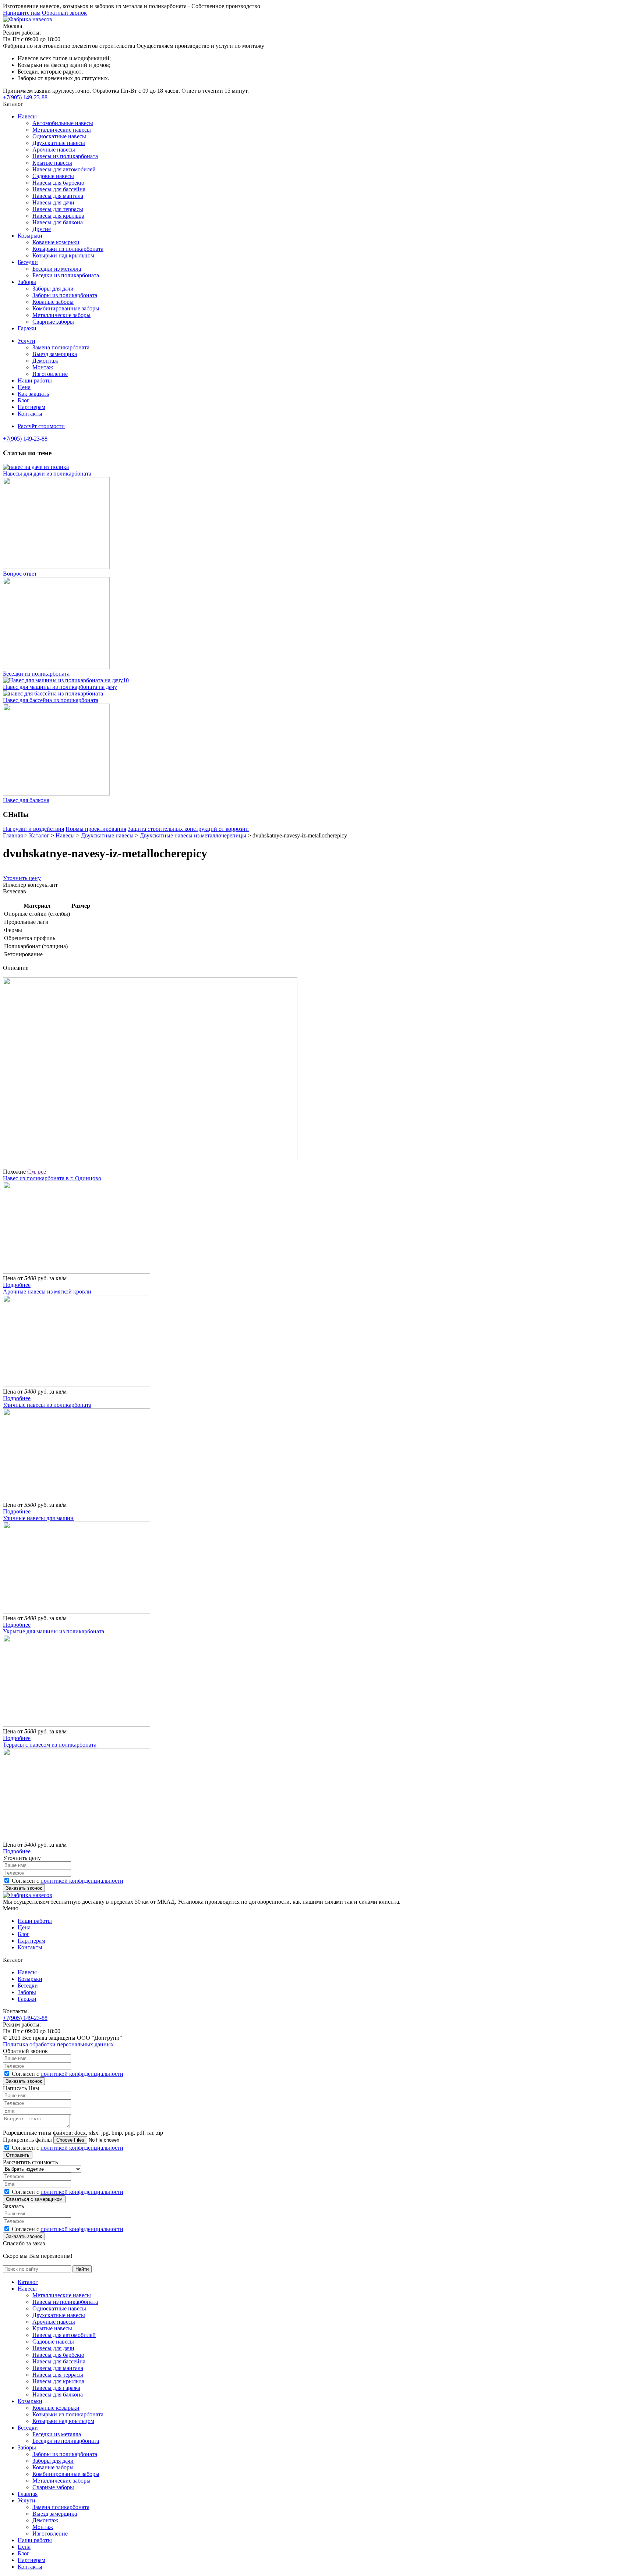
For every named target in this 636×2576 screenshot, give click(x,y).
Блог (24, 400)
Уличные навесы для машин (38, 1518)
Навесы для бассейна (59, 189)
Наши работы (35, 380)
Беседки (28, 262)
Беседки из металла (57, 269)
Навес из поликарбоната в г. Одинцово (52, 1178)
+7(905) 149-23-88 (25, 97)
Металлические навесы (62, 130)
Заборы (27, 282)
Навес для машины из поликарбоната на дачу (60, 687)
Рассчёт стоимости (41, 426)
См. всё (37, 1172)
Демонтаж (45, 361)
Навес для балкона (26, 800)
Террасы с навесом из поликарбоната (50, 1745)
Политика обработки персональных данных (58, 2044)
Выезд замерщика (55, 354)
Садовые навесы (53, 176)
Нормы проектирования (96, 829)
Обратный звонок (64, 13)
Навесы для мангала (58, 196)
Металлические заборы (61, 315)
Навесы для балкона (58, 222)
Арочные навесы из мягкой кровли (47, 1291)
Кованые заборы (53, 302)
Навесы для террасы (58, 209)
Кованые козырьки (56, 242)
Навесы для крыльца (58, 216)
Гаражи (27, 328)
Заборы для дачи (53, 289)
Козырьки (30, 236)
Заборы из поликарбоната (65, 295)
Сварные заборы (53, 322)
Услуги (26, 341)
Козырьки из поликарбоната (68, 249)
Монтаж (43, 367)
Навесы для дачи (53, 202)
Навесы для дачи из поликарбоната (47, 474)
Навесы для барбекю (58, 183)
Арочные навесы (54, 150)
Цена (24, 387)
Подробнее (17, 1285)
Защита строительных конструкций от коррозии (188, 829)
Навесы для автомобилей (64, 169)
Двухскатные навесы (59, 143)
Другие (42, 229)
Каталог (28, 2282)
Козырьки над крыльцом (63, 255)
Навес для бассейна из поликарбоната (51, 700)
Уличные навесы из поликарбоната (47, 1405)
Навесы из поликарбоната (65, 156)
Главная (28, 2494)
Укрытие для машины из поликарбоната (54, 1631)
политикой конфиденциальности (82, 1881)
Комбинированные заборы (66, 308)
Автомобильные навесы (63, 123)
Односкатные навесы (59, 136)
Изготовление (50, 374)
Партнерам (31, 407)
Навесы (27, 116)
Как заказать (33, 394)
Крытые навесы (52, 163)
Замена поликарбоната (61, 347)
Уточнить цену (22, 878)
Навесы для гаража (56, 2388)
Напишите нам (22, 13)
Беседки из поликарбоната (66, 275)
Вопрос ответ (20, 574)
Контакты (30, 414)
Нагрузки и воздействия (33, 829)
